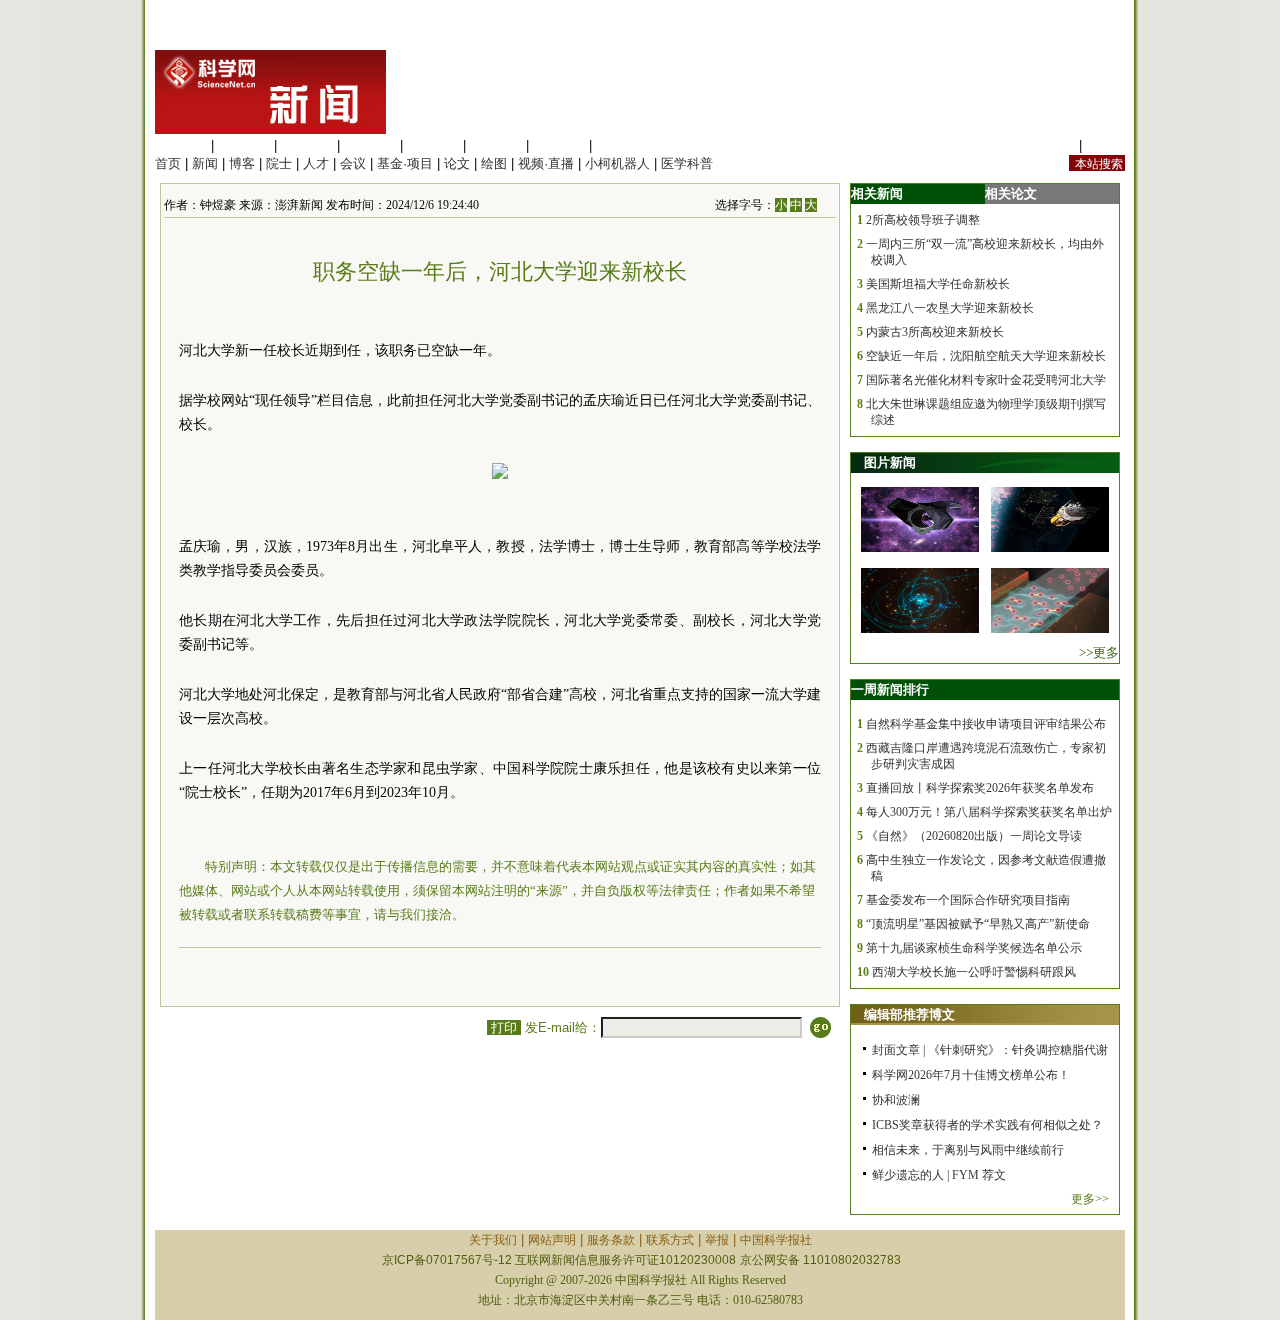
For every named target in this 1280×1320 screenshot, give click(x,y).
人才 (316, 163)
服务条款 (611, 1240)
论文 (457, 163)
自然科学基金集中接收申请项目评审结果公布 (986, 724)
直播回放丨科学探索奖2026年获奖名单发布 (980, 788)
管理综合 (622, 145)
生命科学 (181, 145)
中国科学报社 (776, 1240)
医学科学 (244, 145)
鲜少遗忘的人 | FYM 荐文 (939, 1175)
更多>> (1090, 1199)
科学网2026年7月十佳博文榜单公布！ (971, 1075)
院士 (279, 163)
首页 (168, 163)
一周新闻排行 (890, 689)
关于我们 (493, 1240)
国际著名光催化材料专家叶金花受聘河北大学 (986, 380)
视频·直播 (546, 163)
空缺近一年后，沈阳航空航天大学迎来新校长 (986, 356)
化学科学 (307, 145)
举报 (717, 1240)
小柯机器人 (617, 163)
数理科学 (559, 145)
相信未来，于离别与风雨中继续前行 (968, 1150)
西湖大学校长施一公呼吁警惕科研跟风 (974, 972)
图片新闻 (890, 462)
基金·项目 (405, 163)
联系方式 (670, 1240)
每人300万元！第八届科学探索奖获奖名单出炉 (989, 812)
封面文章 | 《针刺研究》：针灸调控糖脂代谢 (990, 1050)
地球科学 (496, 145)
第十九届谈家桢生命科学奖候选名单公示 (974, 948)
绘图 (494, 163)
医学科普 (687, 163)
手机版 (1105, 145)
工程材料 (370, 145)
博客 (242, 163)
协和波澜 (896, 1100)
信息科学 (433, 145)
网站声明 (552, 1240)
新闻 (205, 163)
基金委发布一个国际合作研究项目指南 (968, 900)
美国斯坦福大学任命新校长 (938, 284)
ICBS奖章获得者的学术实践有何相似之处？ (987, 1125)
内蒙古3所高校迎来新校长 (935, 332)
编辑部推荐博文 (909, 1014)
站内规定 (1049, 145)
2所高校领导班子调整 (923, 220)
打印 (504, 1027)
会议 (353, 163)
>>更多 (1099, 652)
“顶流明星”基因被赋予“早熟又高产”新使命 (978, 924)
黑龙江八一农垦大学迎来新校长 (950, 308)
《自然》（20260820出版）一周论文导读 (974, 836)
